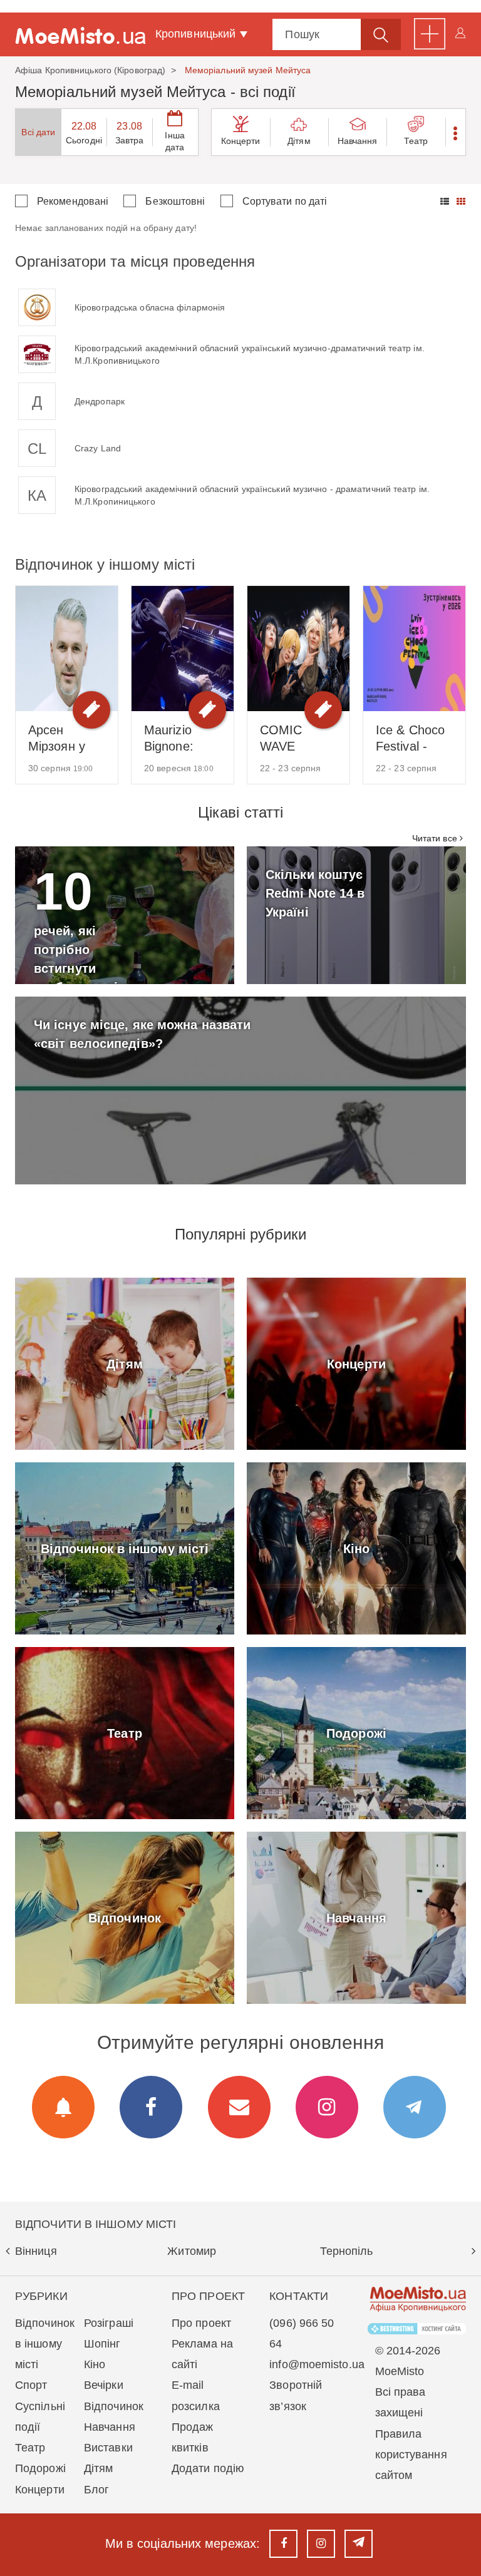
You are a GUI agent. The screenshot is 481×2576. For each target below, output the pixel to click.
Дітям (299, 141)
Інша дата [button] (174, 141)
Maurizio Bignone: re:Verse (169, 739)
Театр (416, 141)
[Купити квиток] (91, 710)
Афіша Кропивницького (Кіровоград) (90, 70)
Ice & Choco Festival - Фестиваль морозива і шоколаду (410, 739)
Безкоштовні (175, 201)
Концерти (241, 141)
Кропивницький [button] (197, 34)
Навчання (358, 141)
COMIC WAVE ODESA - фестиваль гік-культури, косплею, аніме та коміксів (296, 739)
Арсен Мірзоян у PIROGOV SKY (58, 739)
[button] (456, 132)
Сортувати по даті (285, 201)
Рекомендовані (73, 201)
